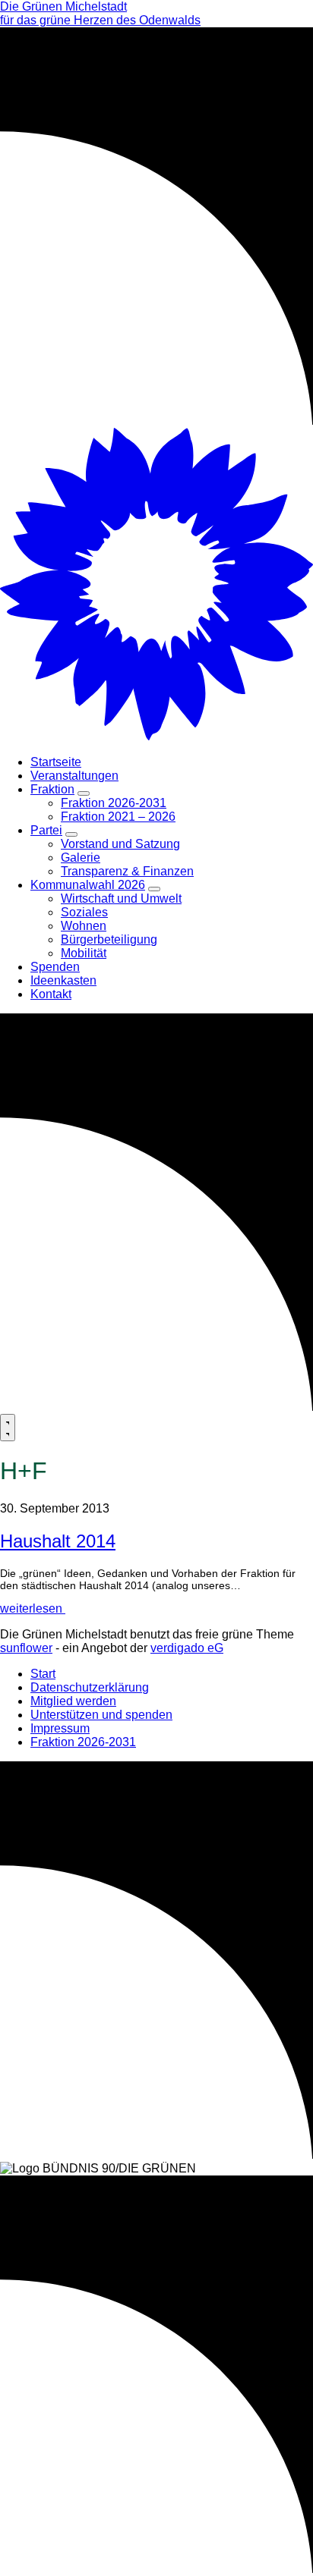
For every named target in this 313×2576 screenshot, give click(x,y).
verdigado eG (187, 1648)
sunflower (26, 1648)
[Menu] (8, 1428)
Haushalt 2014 (58, 1541)
